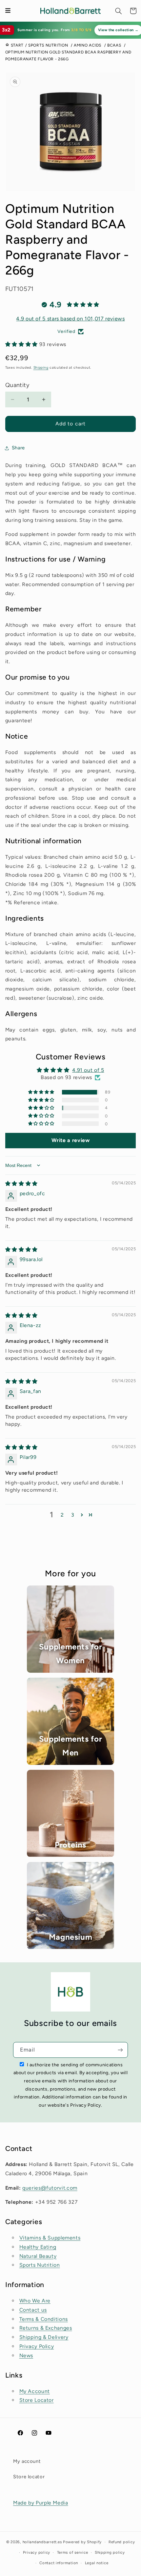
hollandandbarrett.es (42, 2542)
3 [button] (73, 1515)
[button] (119, 11)
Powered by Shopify (82, 2542)
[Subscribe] (120, 2050)
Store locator (29, 2477)
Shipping (41, 368)
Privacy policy (37, 2552)
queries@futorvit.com (50, 2188)
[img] (21, 1184)
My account (27, 2461)
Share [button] (18, 448)
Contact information (59, 2563)
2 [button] (62, 1515)
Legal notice (97, 2563)
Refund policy (122, 2542)
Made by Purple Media (41, 2503)
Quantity (17, 385)
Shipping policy (110, 2552)
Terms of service (73, 2552)
